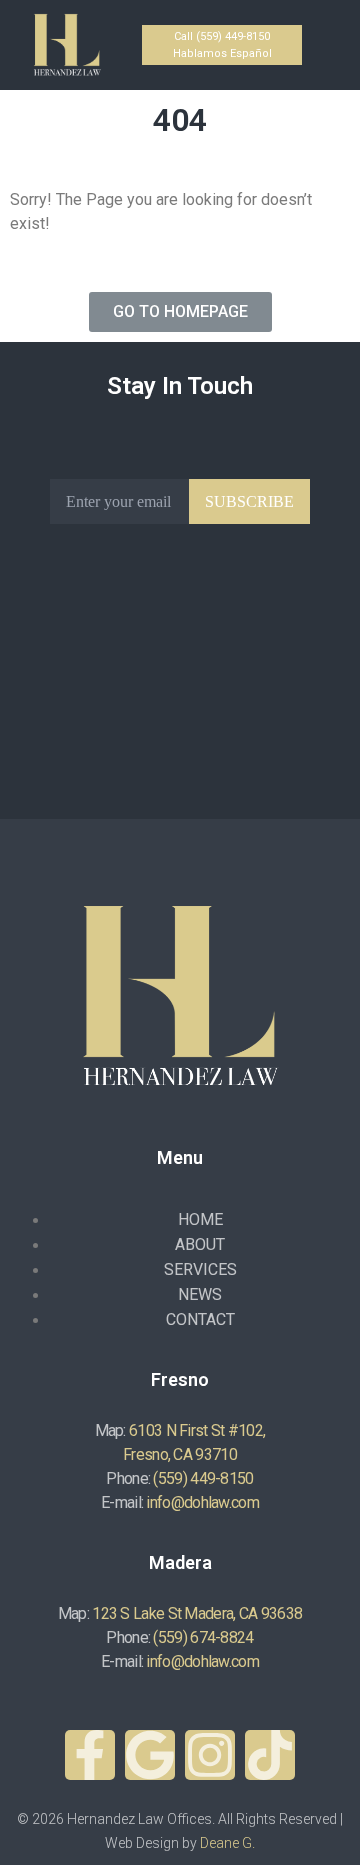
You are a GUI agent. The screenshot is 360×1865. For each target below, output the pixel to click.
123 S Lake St (136, 1613)
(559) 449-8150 (203, 1478)
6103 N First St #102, (197, 1430)
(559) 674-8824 (203, 1637)
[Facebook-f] (90, 1755)
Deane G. (227, 1843)
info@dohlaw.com (202, 1502)
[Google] (150, 1755)
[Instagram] (210, 1755)
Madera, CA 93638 (243, 1613)
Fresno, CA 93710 (180, 1454)
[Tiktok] (270, 1755)
